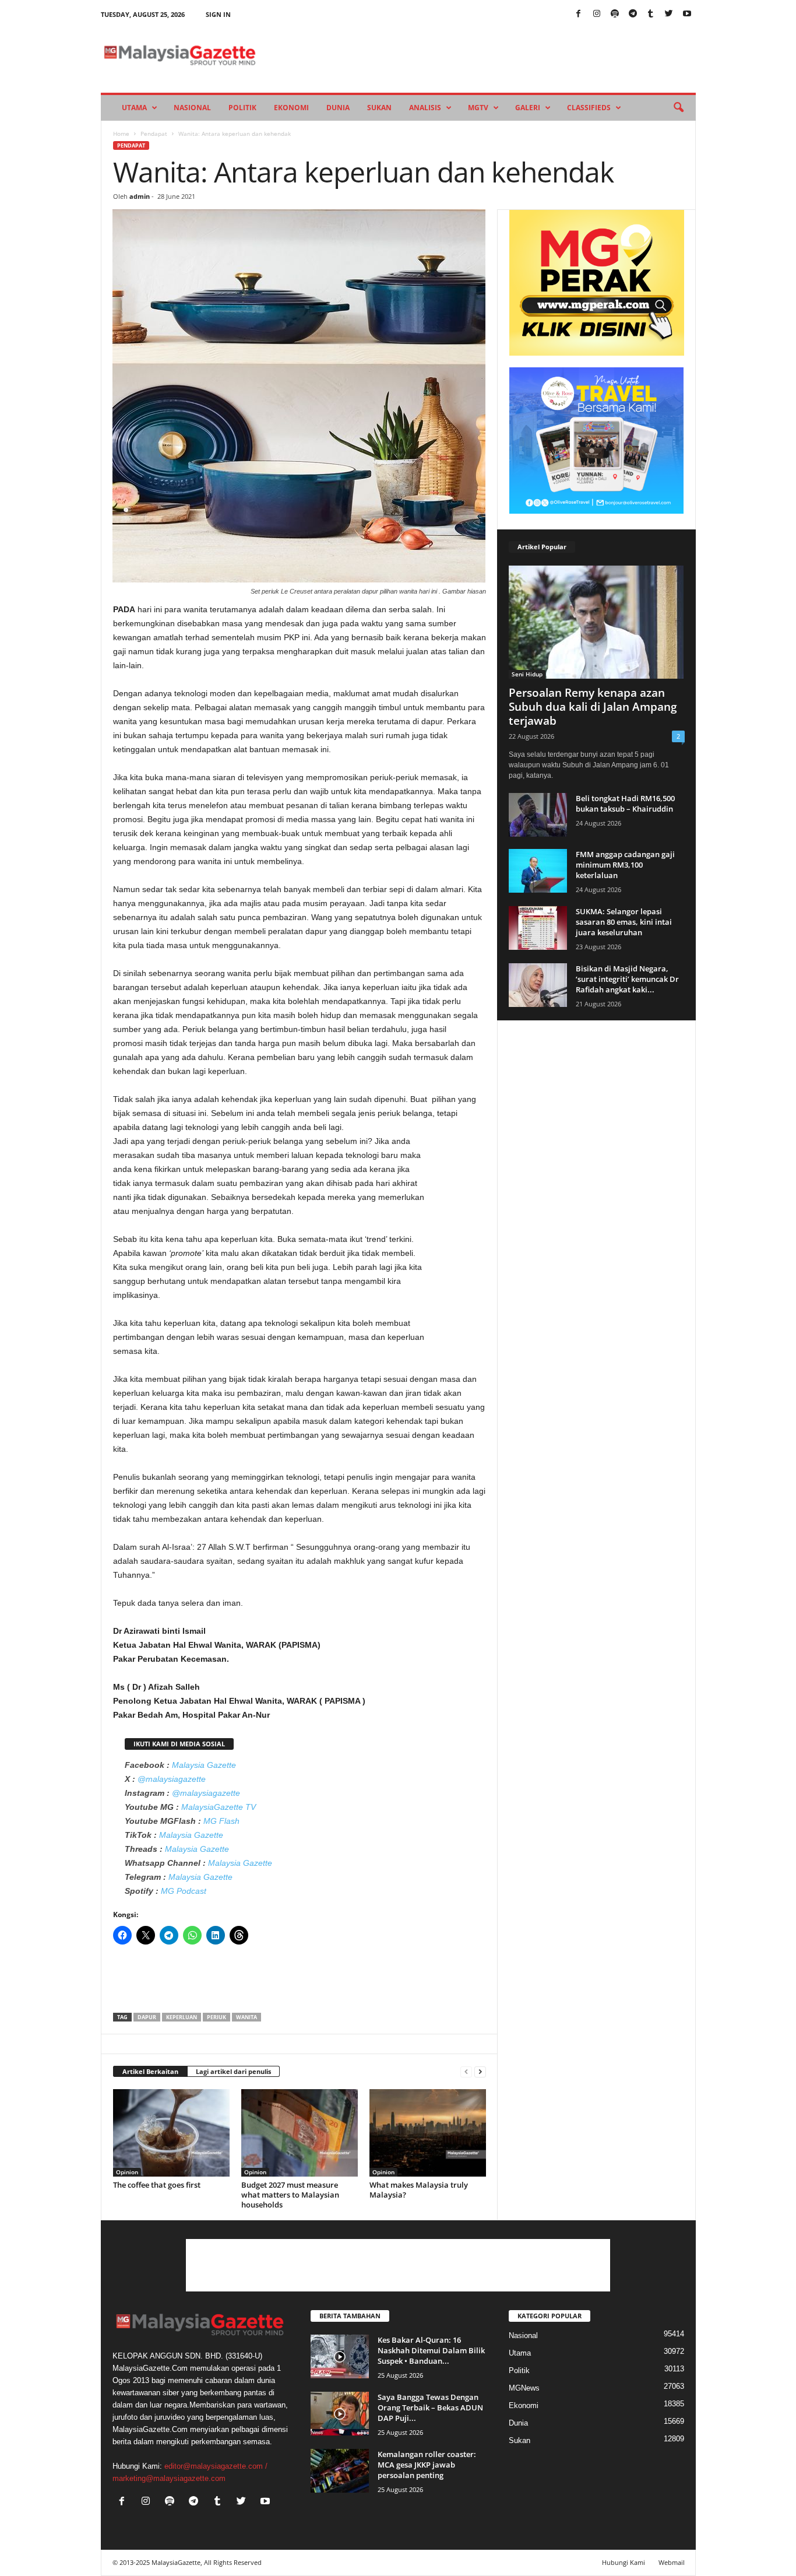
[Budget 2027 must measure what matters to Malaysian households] (300, 2133)
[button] (678, 108)
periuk (216, 2017)
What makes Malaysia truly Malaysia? (419, 2190)
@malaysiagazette (172, 1779)
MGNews (524, 2388)
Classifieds (589, 108)
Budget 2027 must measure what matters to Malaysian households (290, 2195)
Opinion (127, 2172)
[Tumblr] (651, 14)
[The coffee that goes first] (171, 2133)
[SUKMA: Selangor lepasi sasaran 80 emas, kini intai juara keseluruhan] (538, 928)
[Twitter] (669, 14)
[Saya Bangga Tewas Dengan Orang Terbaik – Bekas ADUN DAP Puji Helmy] (340, 2414)
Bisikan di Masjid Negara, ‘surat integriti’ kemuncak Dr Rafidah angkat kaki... (627, 979)
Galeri (528, 108)
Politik (242, 108)
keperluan (182, 2017)
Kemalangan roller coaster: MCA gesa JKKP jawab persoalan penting (427, 2465)
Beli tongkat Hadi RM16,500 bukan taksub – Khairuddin (625, 803)
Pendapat (154, 134)
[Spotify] (615, 14)
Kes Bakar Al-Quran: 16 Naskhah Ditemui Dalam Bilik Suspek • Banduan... (431, 2350)
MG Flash (221, 1821)
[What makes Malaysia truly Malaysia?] (428, 2133)
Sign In (218, 14)
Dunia (338, 108)
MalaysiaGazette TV (219, 1807)
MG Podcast (184, 1891)
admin (140, 196)
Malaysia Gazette (204, 1765)
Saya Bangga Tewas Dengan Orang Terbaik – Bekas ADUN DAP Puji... (430, 2407)
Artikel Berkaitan (150, 2071)
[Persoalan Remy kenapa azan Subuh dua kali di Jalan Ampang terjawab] (597, 622)
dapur (147, 2017)
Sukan (379, 108)
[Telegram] (633, 14)
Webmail (672, 2562)
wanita (246, 2017)
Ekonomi (291, 108)
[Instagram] (597, 14)
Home (121, 134)
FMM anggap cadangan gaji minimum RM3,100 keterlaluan (625, 865)
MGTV (478, 108)
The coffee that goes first (157, 2185)
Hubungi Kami (624, 2562)
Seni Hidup (527, 674)
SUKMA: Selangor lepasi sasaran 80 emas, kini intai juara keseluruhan (624, 922)
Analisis (425, 108)
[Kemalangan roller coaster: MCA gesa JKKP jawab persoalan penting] (340, 2471)
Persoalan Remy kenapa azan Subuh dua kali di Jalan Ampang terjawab (593, 707)
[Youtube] (687, 14)
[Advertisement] (300, 1982)
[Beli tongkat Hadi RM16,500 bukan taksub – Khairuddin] (538, 815)
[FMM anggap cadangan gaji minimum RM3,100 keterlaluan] (538, 871)
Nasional (192, 108)
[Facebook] (579, 14)
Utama (134, 108)
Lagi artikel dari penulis (233, 2071)
